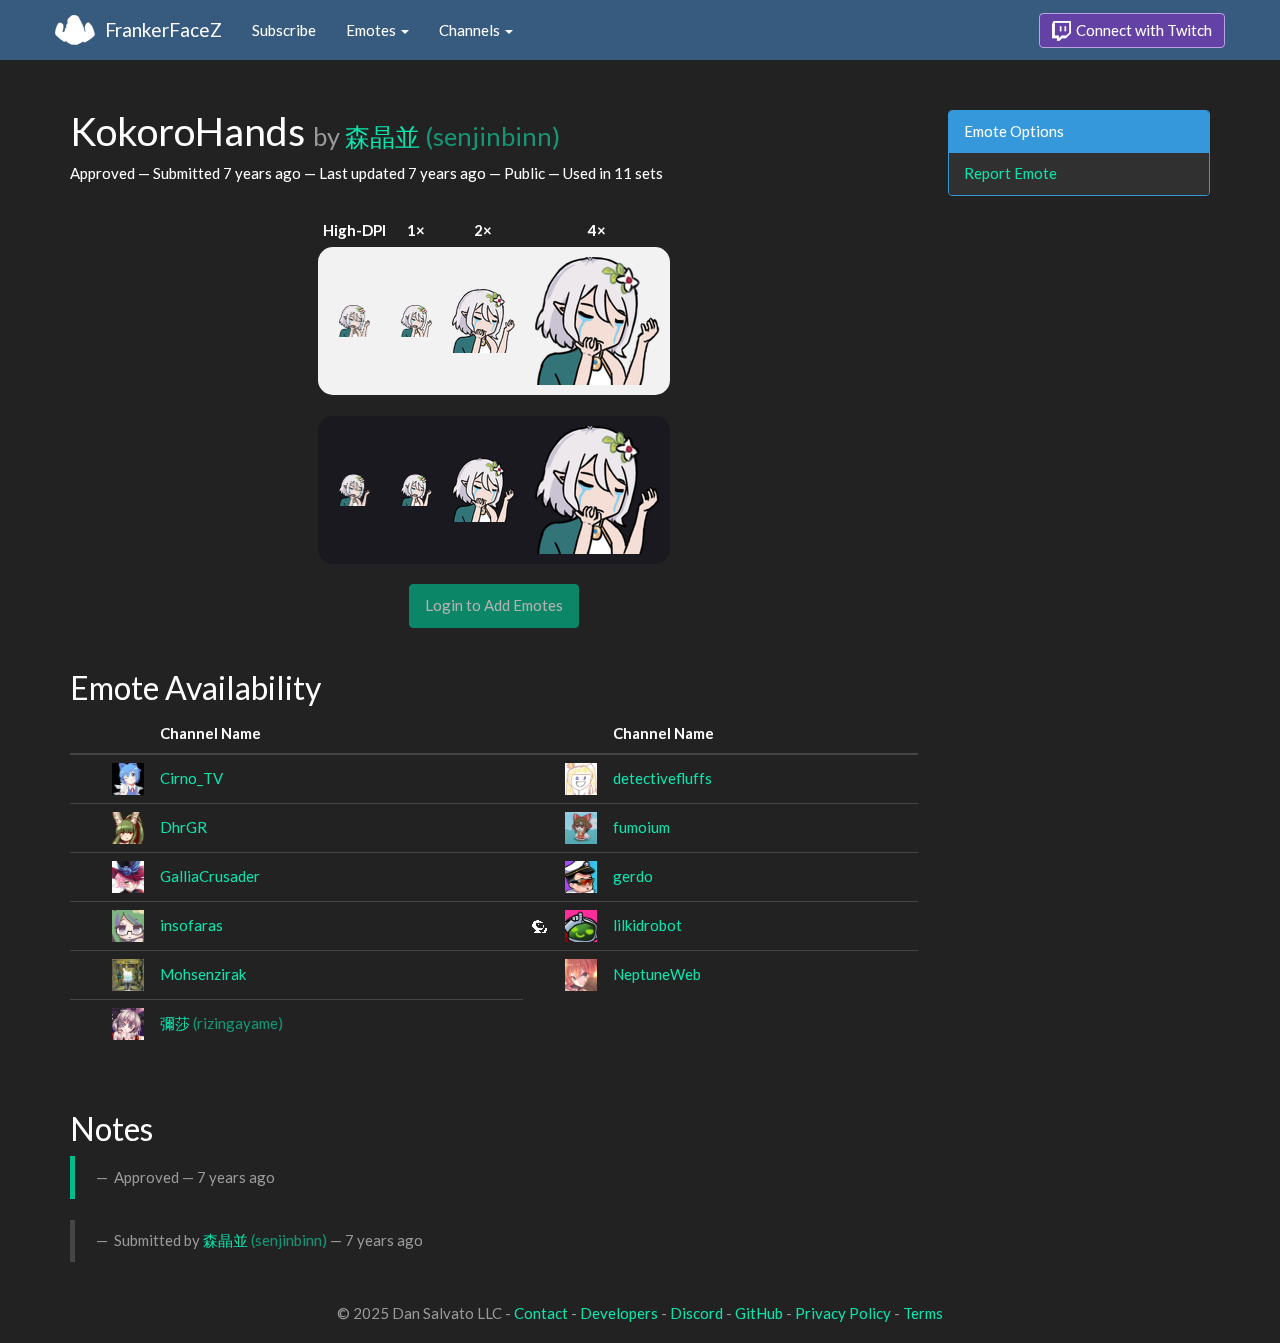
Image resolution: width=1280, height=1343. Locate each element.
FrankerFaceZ (163, 29)
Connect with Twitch (1142, 30)
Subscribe (284, 30)
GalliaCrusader (210, 876)
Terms (923, 1313)
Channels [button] (471, 30)
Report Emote (1010, 173)
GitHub (759, 1313)
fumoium (641, 827)
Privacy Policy (843, 1313)
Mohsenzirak (203, 974)
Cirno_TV (191, 778)
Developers (619, 1313)
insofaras (191, 925)
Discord (696, 1313)
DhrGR (183, 827)
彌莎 (221, 1023)
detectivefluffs (662, 778)
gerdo (633, 876)
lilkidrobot (647, 925)
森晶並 (452, 136)
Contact (541, 1313)
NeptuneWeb (657, 974)
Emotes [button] (372, 30)
